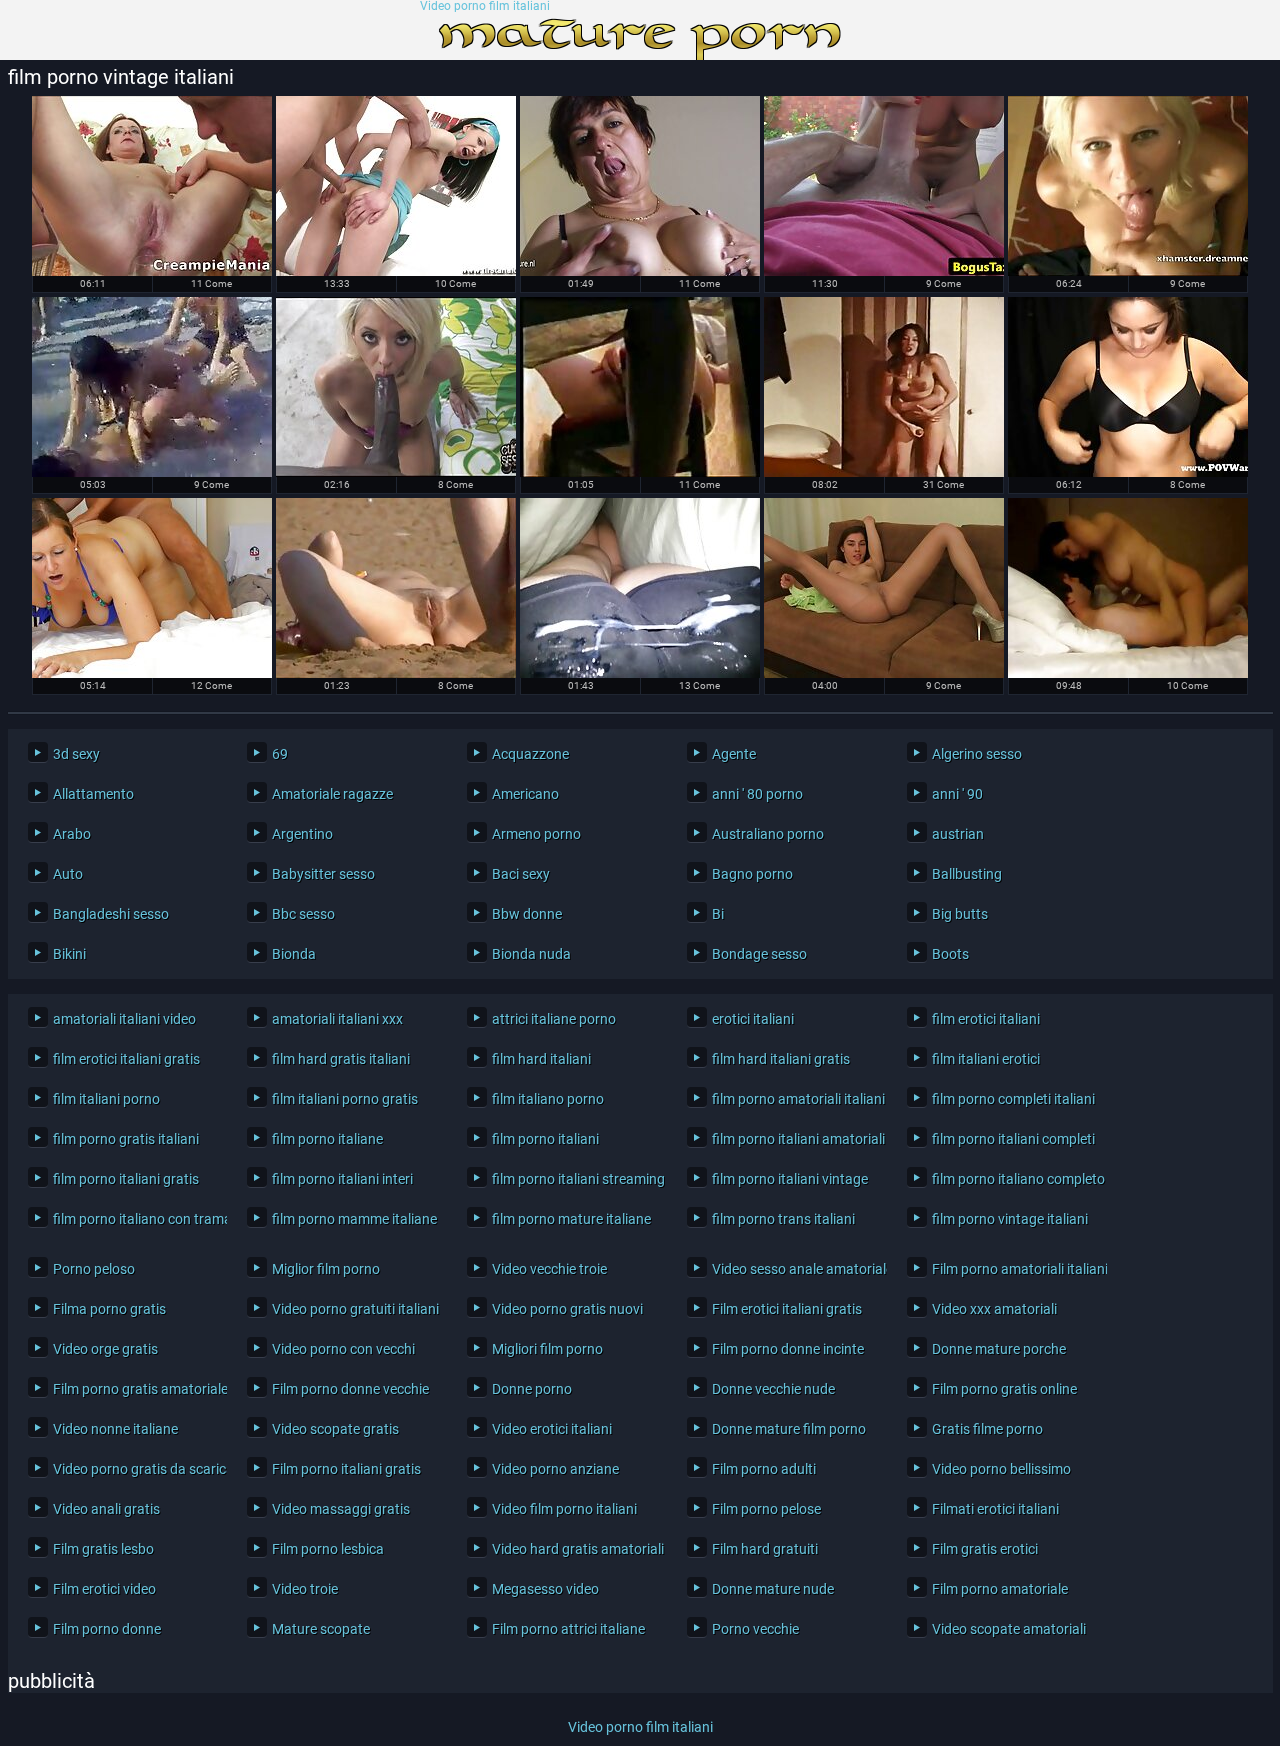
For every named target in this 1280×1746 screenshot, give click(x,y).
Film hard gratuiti (765, 1549)
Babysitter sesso (323, 874)
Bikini (69, 954)
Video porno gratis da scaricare (135, 1469)
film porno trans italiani (783, 1219)
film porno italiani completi (1013, 1139)
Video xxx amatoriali (994, 1309)
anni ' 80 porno (757, 794)
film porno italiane (327, 1139)
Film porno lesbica (328, 1549)
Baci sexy (521, 874)
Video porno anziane (555, 1469)
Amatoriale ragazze (332, 794)
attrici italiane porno (554, 1019)
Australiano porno (768, 834)
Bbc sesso (303, 914)
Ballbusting (967, 874)
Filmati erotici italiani (995, 1509)
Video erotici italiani (552, 1429)
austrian (958, 834)
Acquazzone (530, 754)
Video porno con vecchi (343, 1349)
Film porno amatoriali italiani (1014, 1269)
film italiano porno (548, 1099)
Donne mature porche (999, 1349)
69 (280, 754)
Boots (950, 954)
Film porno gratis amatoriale (135, 1389)
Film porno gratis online (1004, 1389)
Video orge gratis (105, 1349)
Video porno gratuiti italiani (354, 1309)
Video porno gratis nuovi (567, 1309)
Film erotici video (104, 1589)
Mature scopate (321, 1629)
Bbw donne (527, 914)
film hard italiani (541, 1059)
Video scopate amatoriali (1009, 1629)
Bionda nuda (531, 954)
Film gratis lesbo (103, 1549)
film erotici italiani (986, 1019)
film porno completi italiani (1013, 1099)
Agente (734, 754)
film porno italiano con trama (135, 1219)
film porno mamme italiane (354, 1219)
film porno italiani (545, 1139)
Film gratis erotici (985, 1549)
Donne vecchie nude (773, 1389)
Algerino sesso (977, 754)
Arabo (72, 834)
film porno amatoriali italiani (794, 1099)
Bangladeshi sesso (111, 914)
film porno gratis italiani (126, 1139)
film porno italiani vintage (790, 1179)
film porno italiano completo (1014, 1179)
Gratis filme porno (987, 1429)
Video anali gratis (106, 1509)
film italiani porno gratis (345, 1099)
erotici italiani (753, 1019)
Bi (718, 914)
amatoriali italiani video (124, 1019)
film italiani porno (106, 1099)
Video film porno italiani (564, 1509)
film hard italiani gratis (781, 1059)
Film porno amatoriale (1000, 1589)
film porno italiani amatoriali (794, 1139)
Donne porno (532, 1389)
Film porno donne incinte (788, 1349)
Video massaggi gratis (341, 1509)
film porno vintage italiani (1010, 1219)
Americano (525, 794)
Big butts (960, 914)
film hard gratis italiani (341, 1059)
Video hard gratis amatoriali (574, 1549)
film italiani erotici (986, 1059)
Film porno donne (107, 1629)
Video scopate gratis (335, 1429)
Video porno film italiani (485, 6)
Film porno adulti (764, 1469)
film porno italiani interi (342, 1179)
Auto (68, 874)
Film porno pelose (766, 1509)
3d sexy (76, 754)
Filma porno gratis (109, 1309)
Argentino (302, 834)
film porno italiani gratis (126, 1179)
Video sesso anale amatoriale (794, 1269)
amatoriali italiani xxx (337, 1019)
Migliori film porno (547, 1349)
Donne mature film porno (789, 1429)
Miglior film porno (326, 1269)
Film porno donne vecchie (350, 1389)
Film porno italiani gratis (346, 1469)
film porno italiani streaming (574, 1179)
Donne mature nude (773, 1589)
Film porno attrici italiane (568, 1629)
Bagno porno (752, 874)
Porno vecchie (755, 1629)
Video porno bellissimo (1001, 1469)
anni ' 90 (957, 794)
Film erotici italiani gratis (787, 1309)
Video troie (305, 1589)
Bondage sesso (759, 954)
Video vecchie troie (549, 1269)
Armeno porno (536, 834)
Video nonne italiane (115, 1429)
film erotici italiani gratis (126, 1059)
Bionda (294, 954)
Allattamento (93, 794)
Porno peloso (94, 1269)
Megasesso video (545, 1589)
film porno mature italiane (571, 1219)
